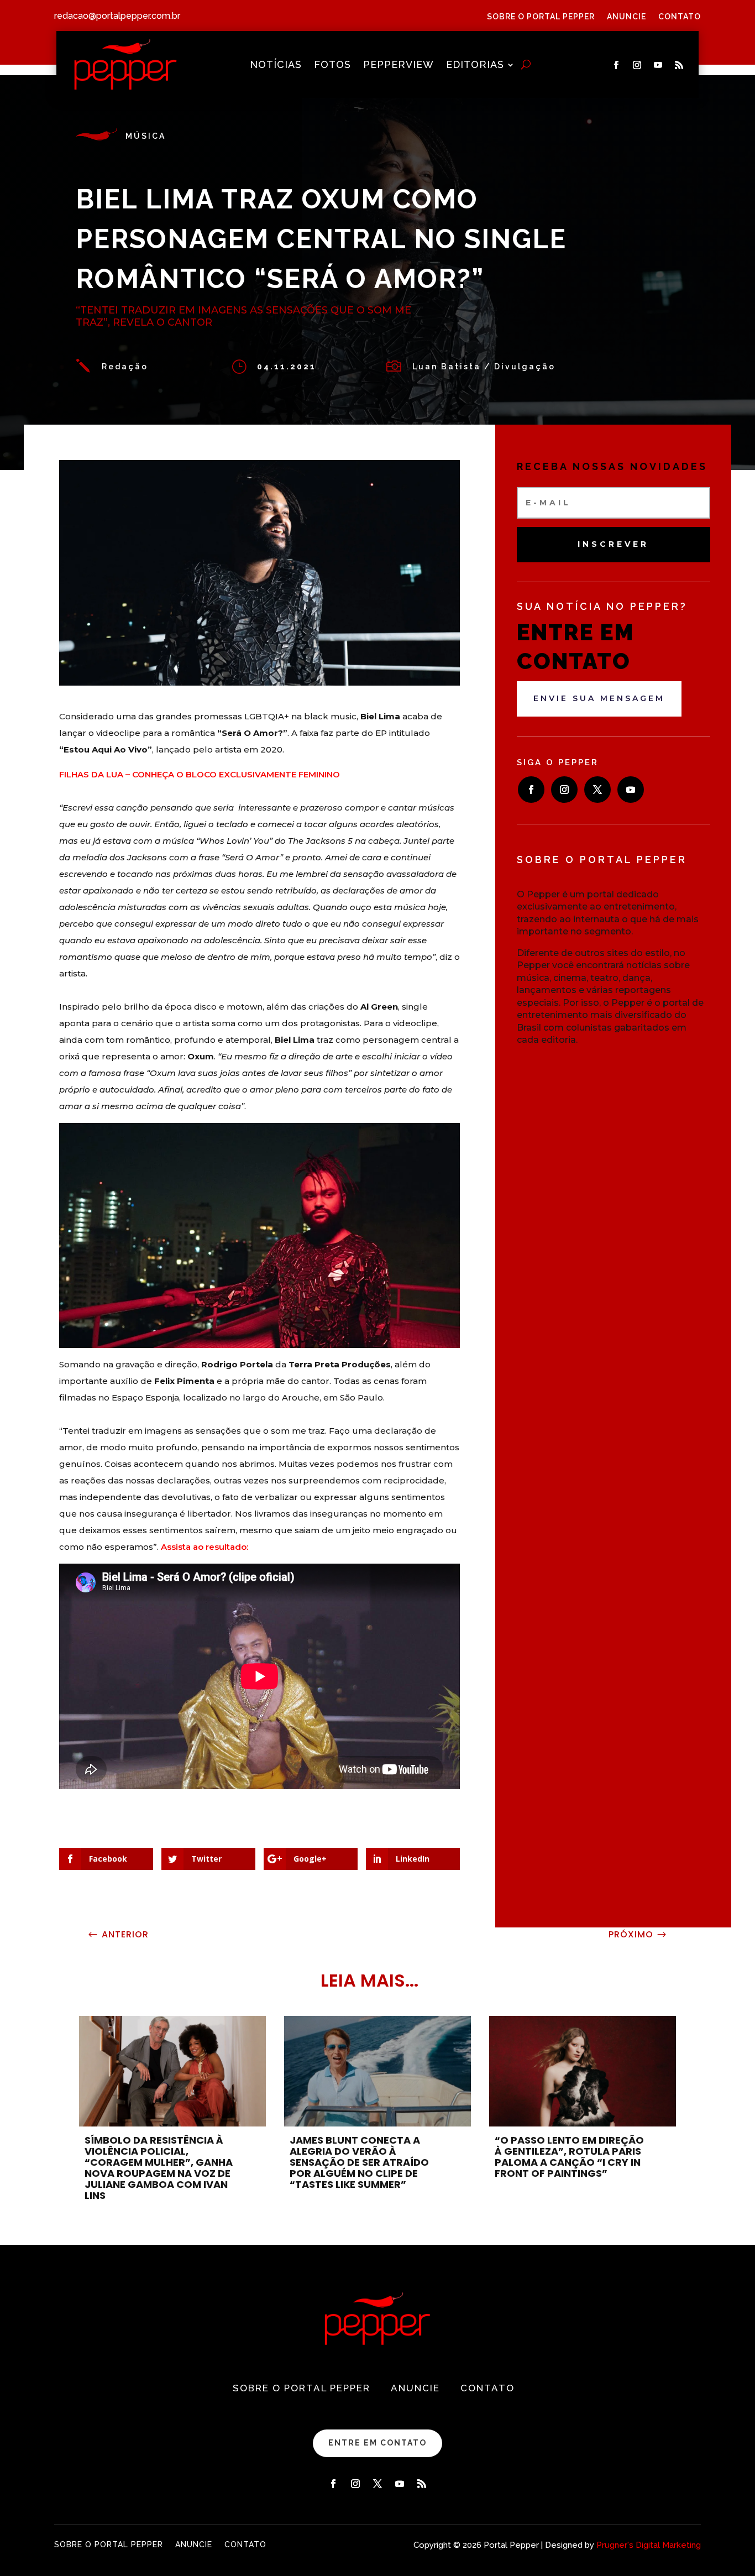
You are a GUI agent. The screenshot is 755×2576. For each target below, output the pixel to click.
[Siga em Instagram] (637, 65)
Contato (680, 17)
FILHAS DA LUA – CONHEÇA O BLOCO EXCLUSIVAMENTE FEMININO (200, 774)
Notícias (276, 66)
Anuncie (626, 17)
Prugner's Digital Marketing (649, 2545)
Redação (125, 367)
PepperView (399, 66)
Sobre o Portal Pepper (541, 17)
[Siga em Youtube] (658, 65)
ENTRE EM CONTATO (377, 2443)
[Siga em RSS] (679, 65)
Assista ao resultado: (205, 1547)
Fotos (332, 66)
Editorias (475, 66)
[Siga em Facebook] (616, 65)
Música (146, 136)
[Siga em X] (597, 790)
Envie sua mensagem (599, 698)
